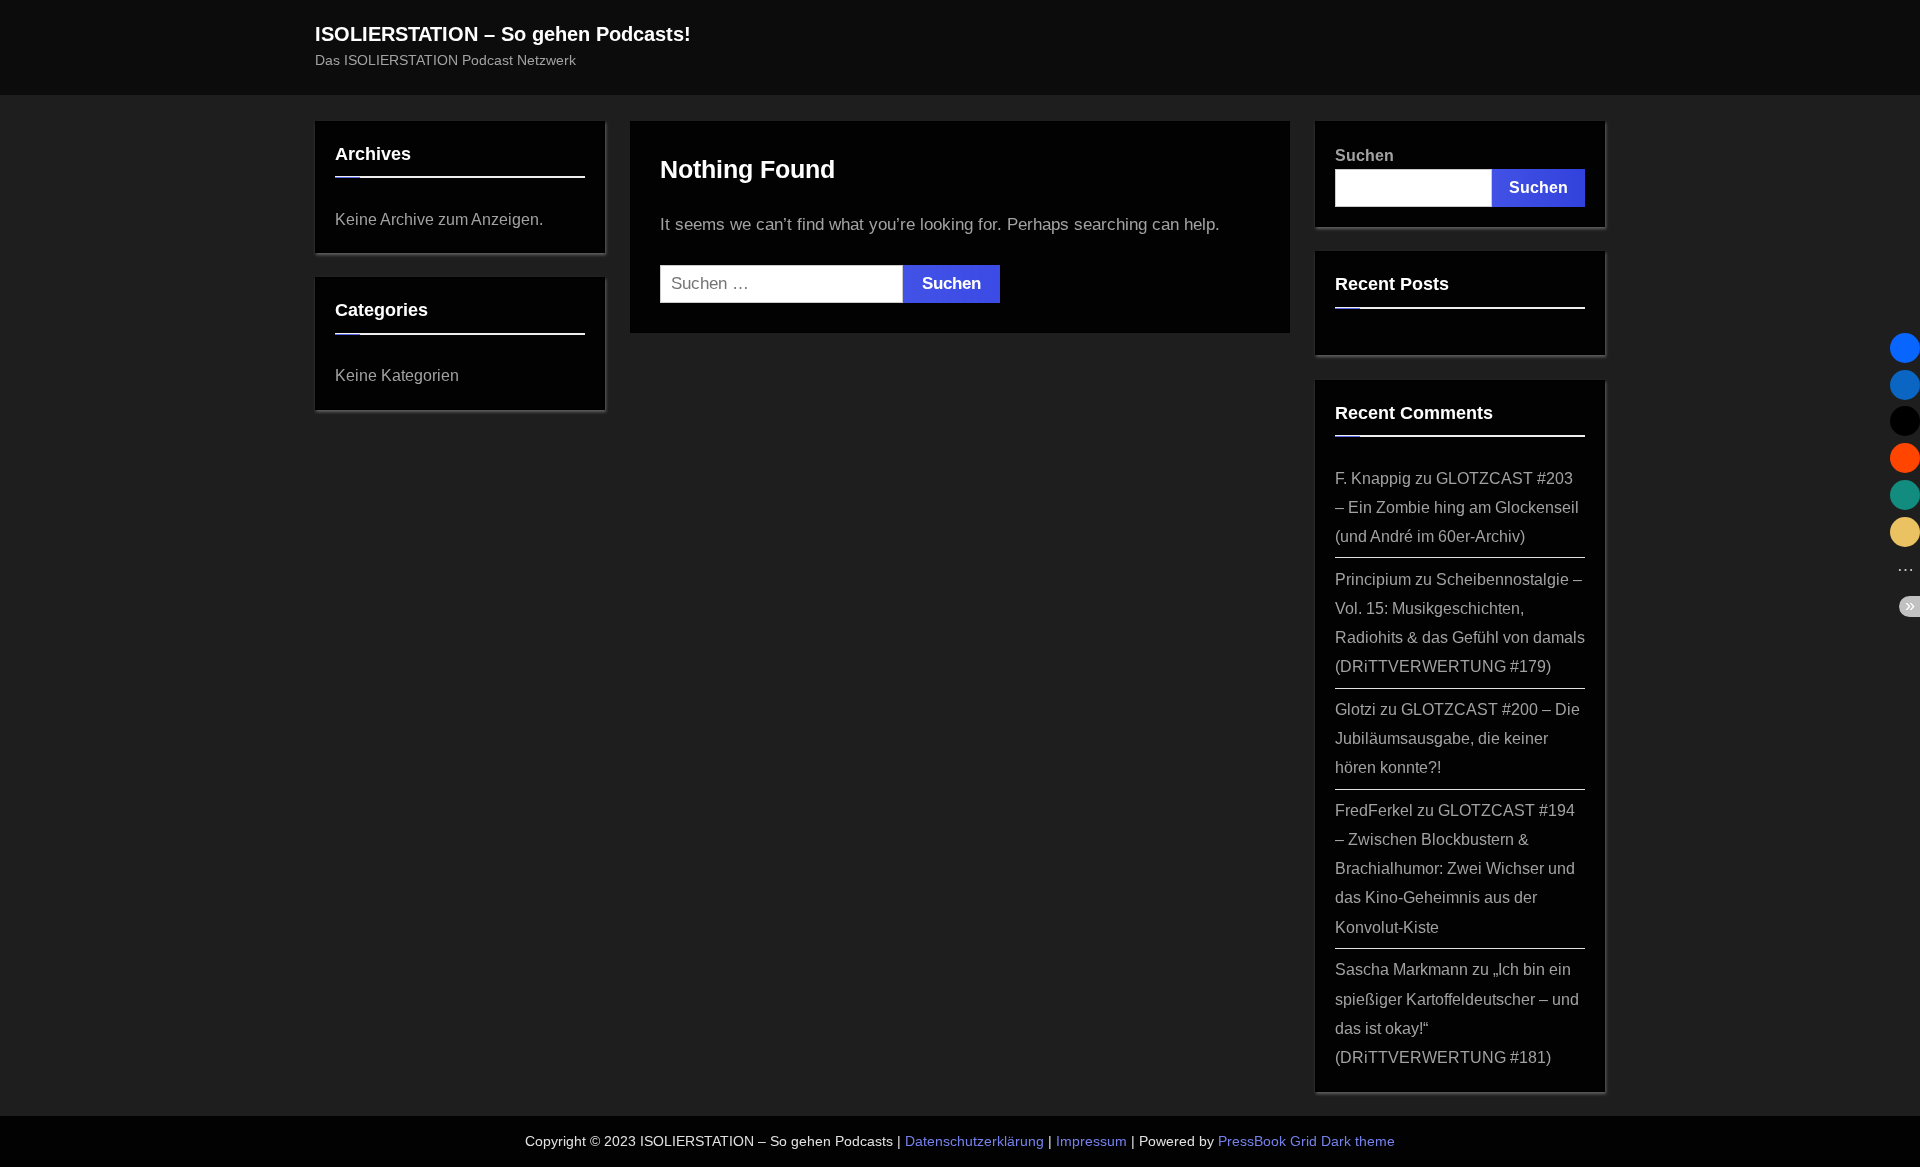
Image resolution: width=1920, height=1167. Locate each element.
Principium (1373, 579)
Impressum (1091, 1141)
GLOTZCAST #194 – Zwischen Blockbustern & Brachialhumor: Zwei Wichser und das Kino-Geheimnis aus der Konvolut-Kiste (1455, 868)
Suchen (1364, 155)
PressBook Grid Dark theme (1306, 1141)
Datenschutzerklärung (974, 1141)
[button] (1905, 348)
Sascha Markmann (1401, 969)
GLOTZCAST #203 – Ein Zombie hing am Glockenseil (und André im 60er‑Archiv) (1457, 507)
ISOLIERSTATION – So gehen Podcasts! (503, 34)
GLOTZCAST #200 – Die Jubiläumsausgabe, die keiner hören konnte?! (1457, 738)
